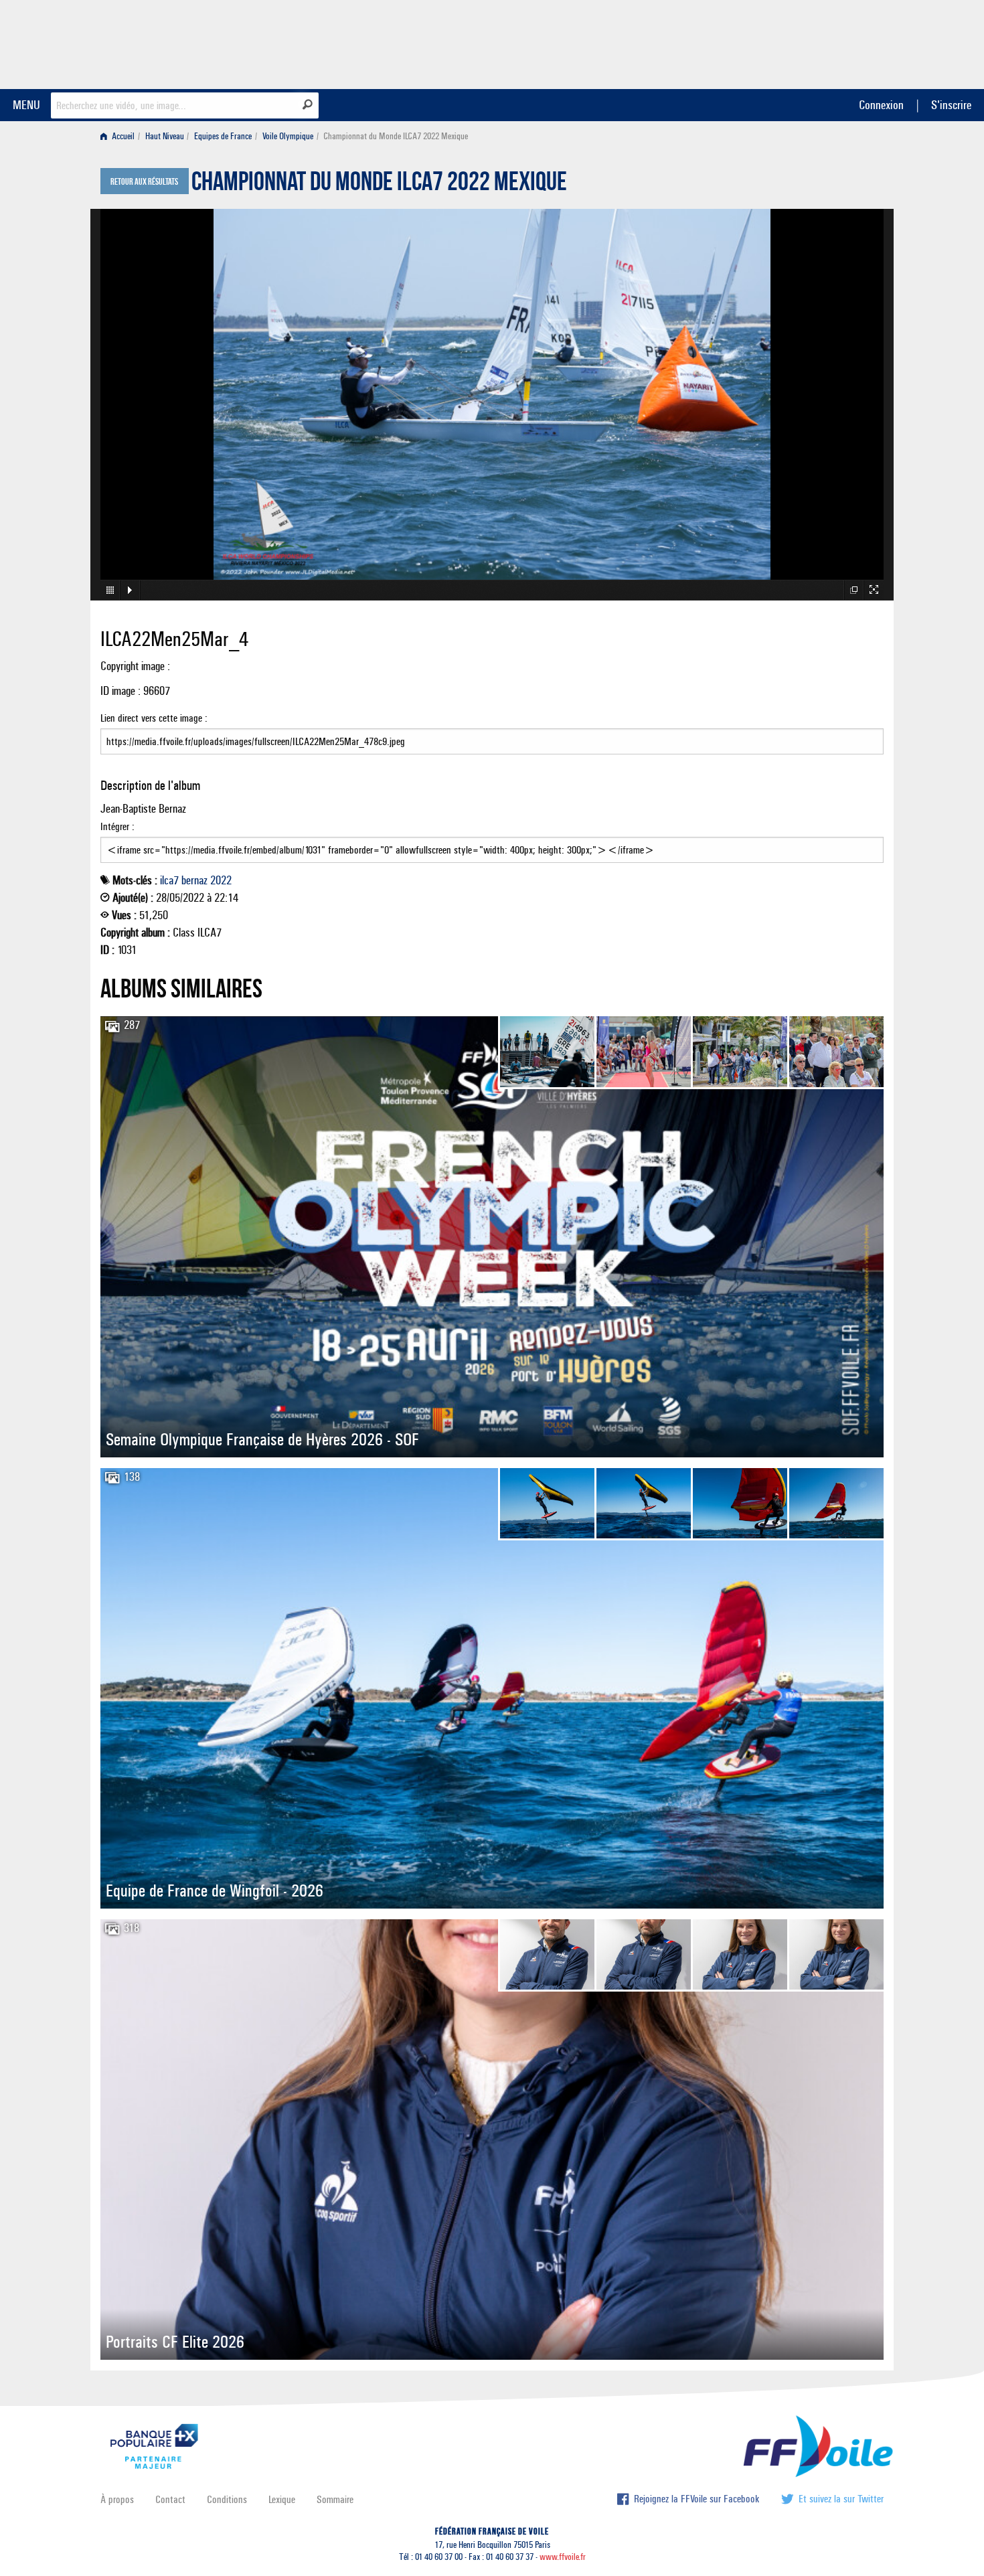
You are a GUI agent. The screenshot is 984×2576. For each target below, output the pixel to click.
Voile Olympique (288, 136)
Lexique (282, 2499)
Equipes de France (223, 136)
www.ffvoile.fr (563, 2557)
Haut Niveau (165, 136)
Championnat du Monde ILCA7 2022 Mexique (379, 185)
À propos (117, 2499)
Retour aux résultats (144, 182)
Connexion (881, 105)
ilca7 (169, 880)
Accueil (122, 136)
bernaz (194, 880)
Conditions (227, 2499)
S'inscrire (951, 105)
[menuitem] (120, 136)
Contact (170, 2499)
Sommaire (335, 2499)
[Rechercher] (308, 104)
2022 (221, 880)
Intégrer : (117, 826)
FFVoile (799, 42)
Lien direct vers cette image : (154, 718)
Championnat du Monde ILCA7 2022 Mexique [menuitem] (396, 136)
